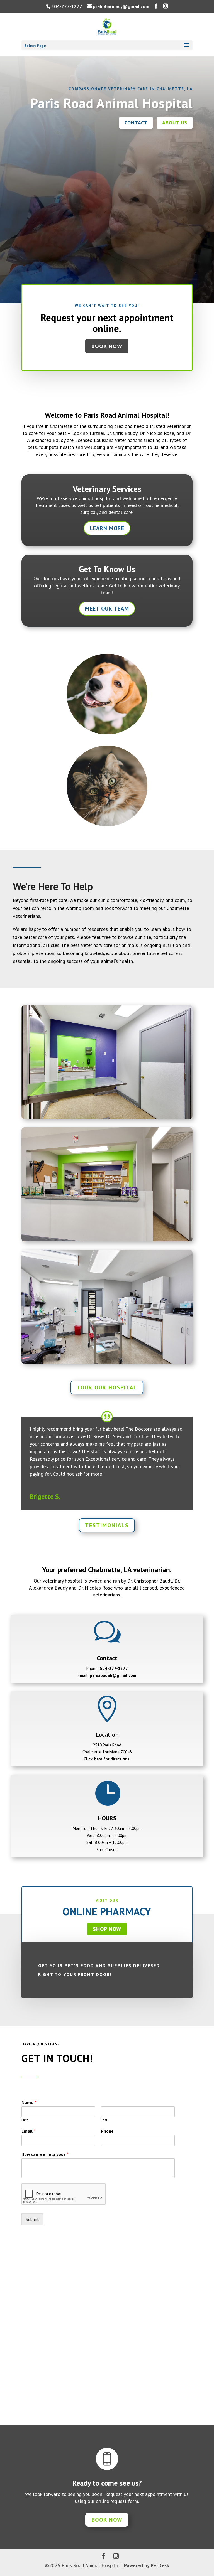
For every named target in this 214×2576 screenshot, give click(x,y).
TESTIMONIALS (107, 1525)
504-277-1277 (67, 6)
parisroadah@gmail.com (113, 1675)
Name (29, 2102)
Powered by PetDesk (147, 2565)
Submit (32, 2219)
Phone (107, 2131)
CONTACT (136, 123)
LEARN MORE (107, 528)
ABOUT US (175, 123)
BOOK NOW (107, 346)
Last (104, 2120)
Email (28, 2131)
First (25, 2120)
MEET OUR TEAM (107, 609)
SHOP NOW (107, 1929)
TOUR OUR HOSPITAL (107, 1387)
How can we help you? (45, 2154)
